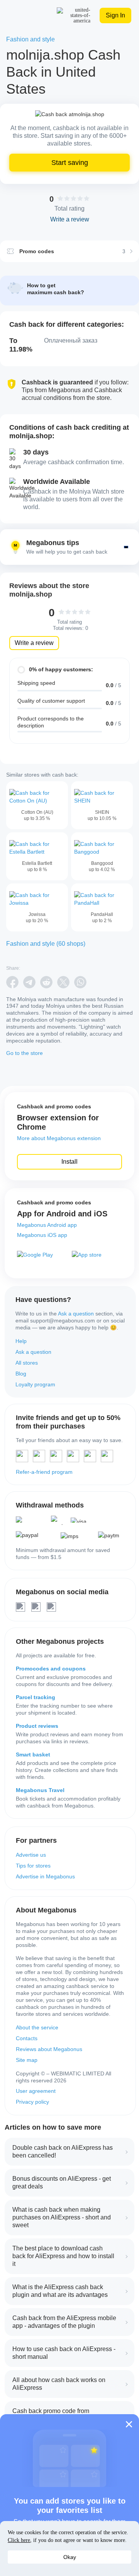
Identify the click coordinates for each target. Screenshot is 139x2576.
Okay (70, 2557)
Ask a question (76, 1314)
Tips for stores (33, 1866)
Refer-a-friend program (44, 1472)
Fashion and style (31, 39)
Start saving (70, 163)
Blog (21, 1374)
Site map (27, 2060)
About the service (37, 2027)
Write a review (34, 643)
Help (21, 1341)
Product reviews (37, 1726)
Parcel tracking (36, 1697)
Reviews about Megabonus (49, 2049)
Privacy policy (32, 2102)
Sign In (115, 15)
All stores (27, 1363)
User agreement (36, 2091)
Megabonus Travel (40, 1790)
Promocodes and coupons (51, 1669)
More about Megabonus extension (59, 1138)
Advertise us (31, 1855)
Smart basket (33, 1754)
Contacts (27, 2038)
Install (69, 1162)
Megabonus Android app (47, 1225)
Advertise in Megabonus (45, 1876)
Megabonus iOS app (42, 1235)
